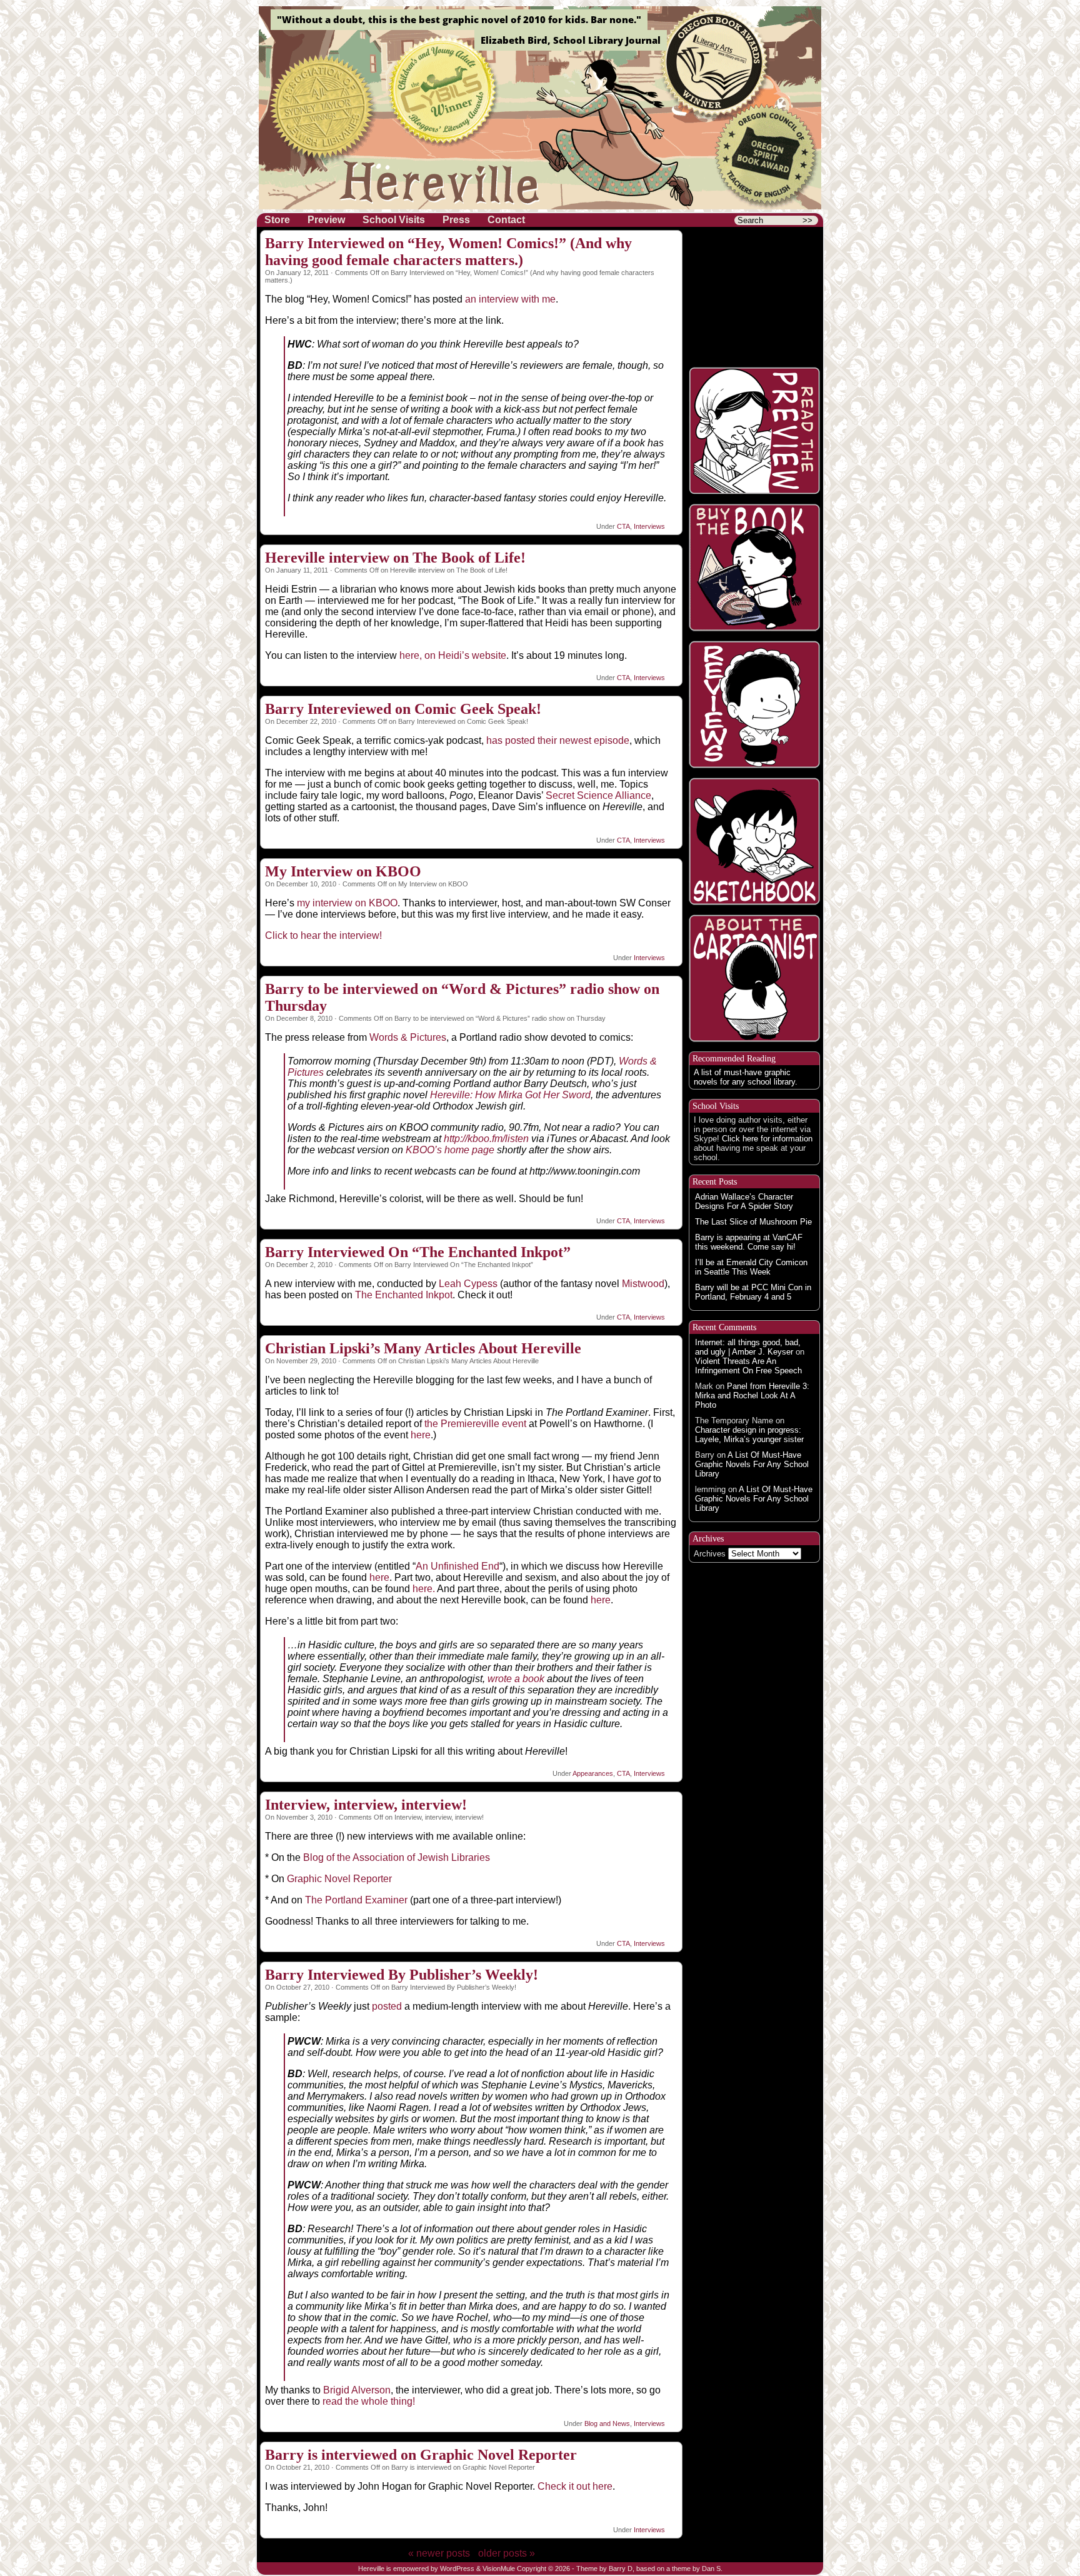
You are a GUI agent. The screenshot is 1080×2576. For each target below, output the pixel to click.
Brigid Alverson (357, 2390)
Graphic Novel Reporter (339, 1879)
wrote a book (516, 1679)
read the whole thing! (369, 2401)
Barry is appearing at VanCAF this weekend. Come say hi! (749, 1242)
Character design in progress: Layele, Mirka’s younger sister (749, 1435)
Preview (326, 220)
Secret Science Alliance (598, 795)
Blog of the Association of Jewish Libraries (397, 1857)
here (421, 1435)
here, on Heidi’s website (453, 655)
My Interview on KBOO (343, 871)
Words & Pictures (408, 1037)
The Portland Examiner (356, 1900)
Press (456, 220)
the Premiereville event (475, 1424)
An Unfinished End (457, 1566)
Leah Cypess (468, 1284)
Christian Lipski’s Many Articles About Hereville (423, 1348)
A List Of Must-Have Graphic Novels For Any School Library (752, 1464)
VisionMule (499, 2568)
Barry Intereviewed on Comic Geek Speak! (403, 709)
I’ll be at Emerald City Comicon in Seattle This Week (751, 1267)
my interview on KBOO (347, 903)
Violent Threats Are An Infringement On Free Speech (748, 1366)
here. (425, 1589)
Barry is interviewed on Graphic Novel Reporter (421, 2455)
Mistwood (643, 1284)
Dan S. (712, 2568)
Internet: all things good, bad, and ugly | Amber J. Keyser (748, 1347)
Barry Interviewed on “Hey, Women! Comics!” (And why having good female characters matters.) (448, 252)
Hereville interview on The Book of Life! (395, 558)
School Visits (394, 220)
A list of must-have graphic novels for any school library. (746, 1077)
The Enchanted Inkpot (404, 1295)
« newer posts (439, 2553)
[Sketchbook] (754, 841)
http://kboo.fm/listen (486, 1139)
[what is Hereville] (754, 294)
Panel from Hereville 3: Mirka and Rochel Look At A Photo (752, 1396)
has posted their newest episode (558, 740)
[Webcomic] (754, 431)
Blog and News (607, 2423)
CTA (623, 526)
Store (277, 220)
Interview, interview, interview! (366, 1805)
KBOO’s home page (449, 1150)
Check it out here (575, 2486)
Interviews (649, 526)
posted (388, 2006)
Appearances (593, 1773)
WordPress (457, 2568)
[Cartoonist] (754, 978)
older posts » (507, 2553)
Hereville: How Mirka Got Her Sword (510, 1095)
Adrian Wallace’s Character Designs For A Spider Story (744, 1201)
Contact (506, 220)
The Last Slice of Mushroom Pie (753, 1222)
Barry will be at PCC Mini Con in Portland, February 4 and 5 (753, 1292)
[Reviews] (754, 704)
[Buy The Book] (754, 568)
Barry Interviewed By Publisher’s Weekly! (402, 1975)
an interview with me (510, 299)
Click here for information (767, 1139)
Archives (710, 1554)
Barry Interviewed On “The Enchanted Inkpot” (418, 1252)
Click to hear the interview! (323, 935)
